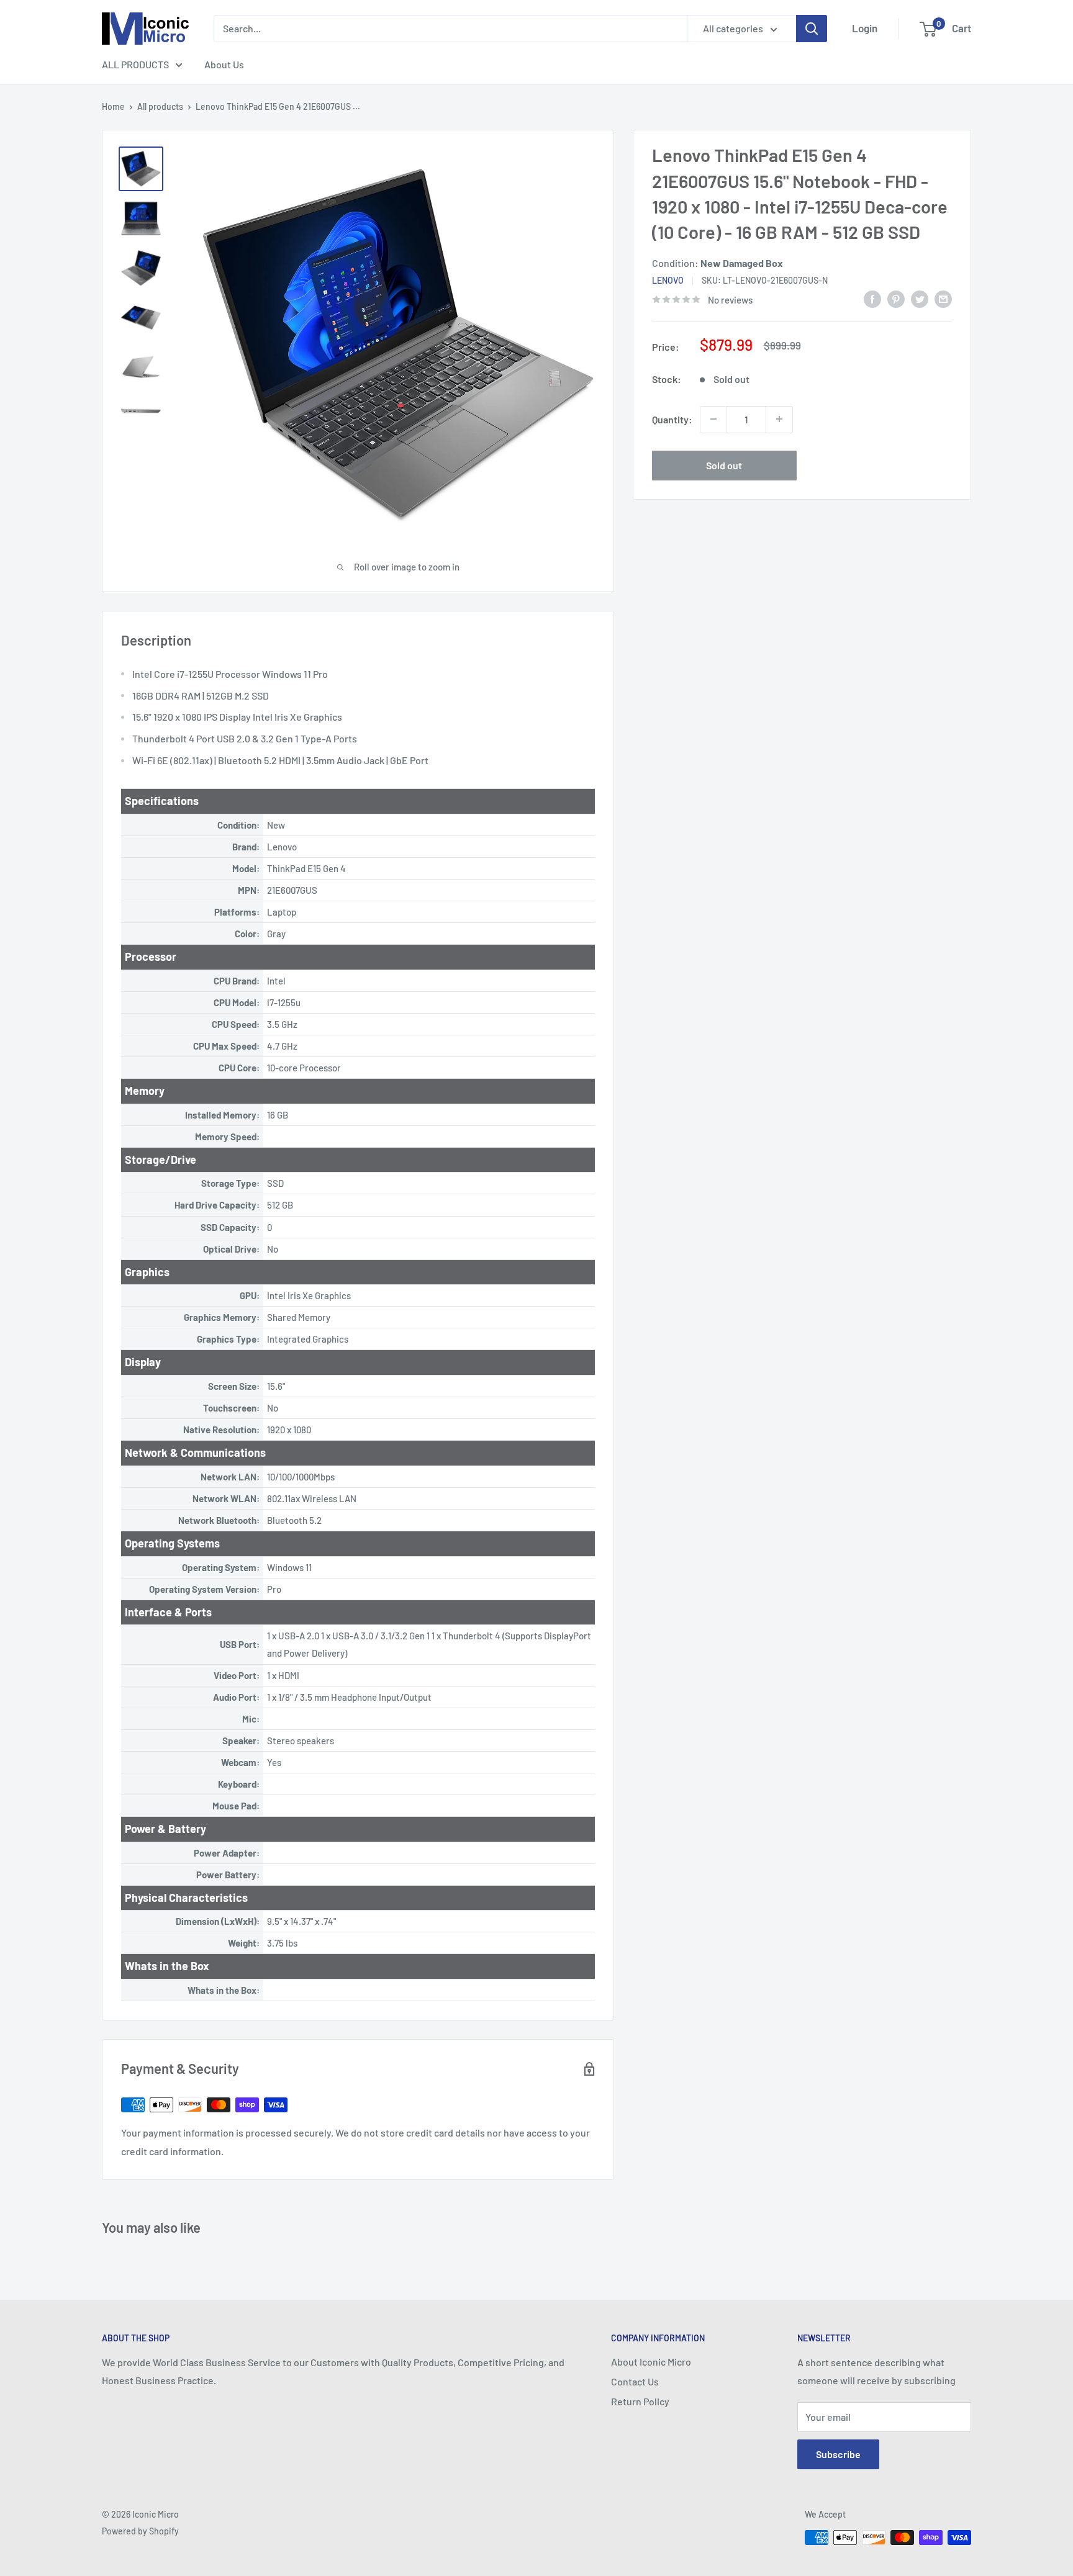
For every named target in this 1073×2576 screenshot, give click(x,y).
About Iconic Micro (651, 2362)
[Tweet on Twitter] (920, 298)
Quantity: (672, 419)
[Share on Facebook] (872, 298)
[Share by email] (943, 298)
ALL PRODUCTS (135, 64)
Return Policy (640, 2401)
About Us (224, 64)
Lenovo (668, 280)
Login (865, 28)
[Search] (812, 29)
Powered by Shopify (140, 2531)
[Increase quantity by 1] (779, 419)
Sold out (724, 465)
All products (160, 106)
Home (113, 106)
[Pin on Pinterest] (896, 298)
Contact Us (635, 2381)
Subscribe (838, 2454)
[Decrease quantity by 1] (713, 419)
